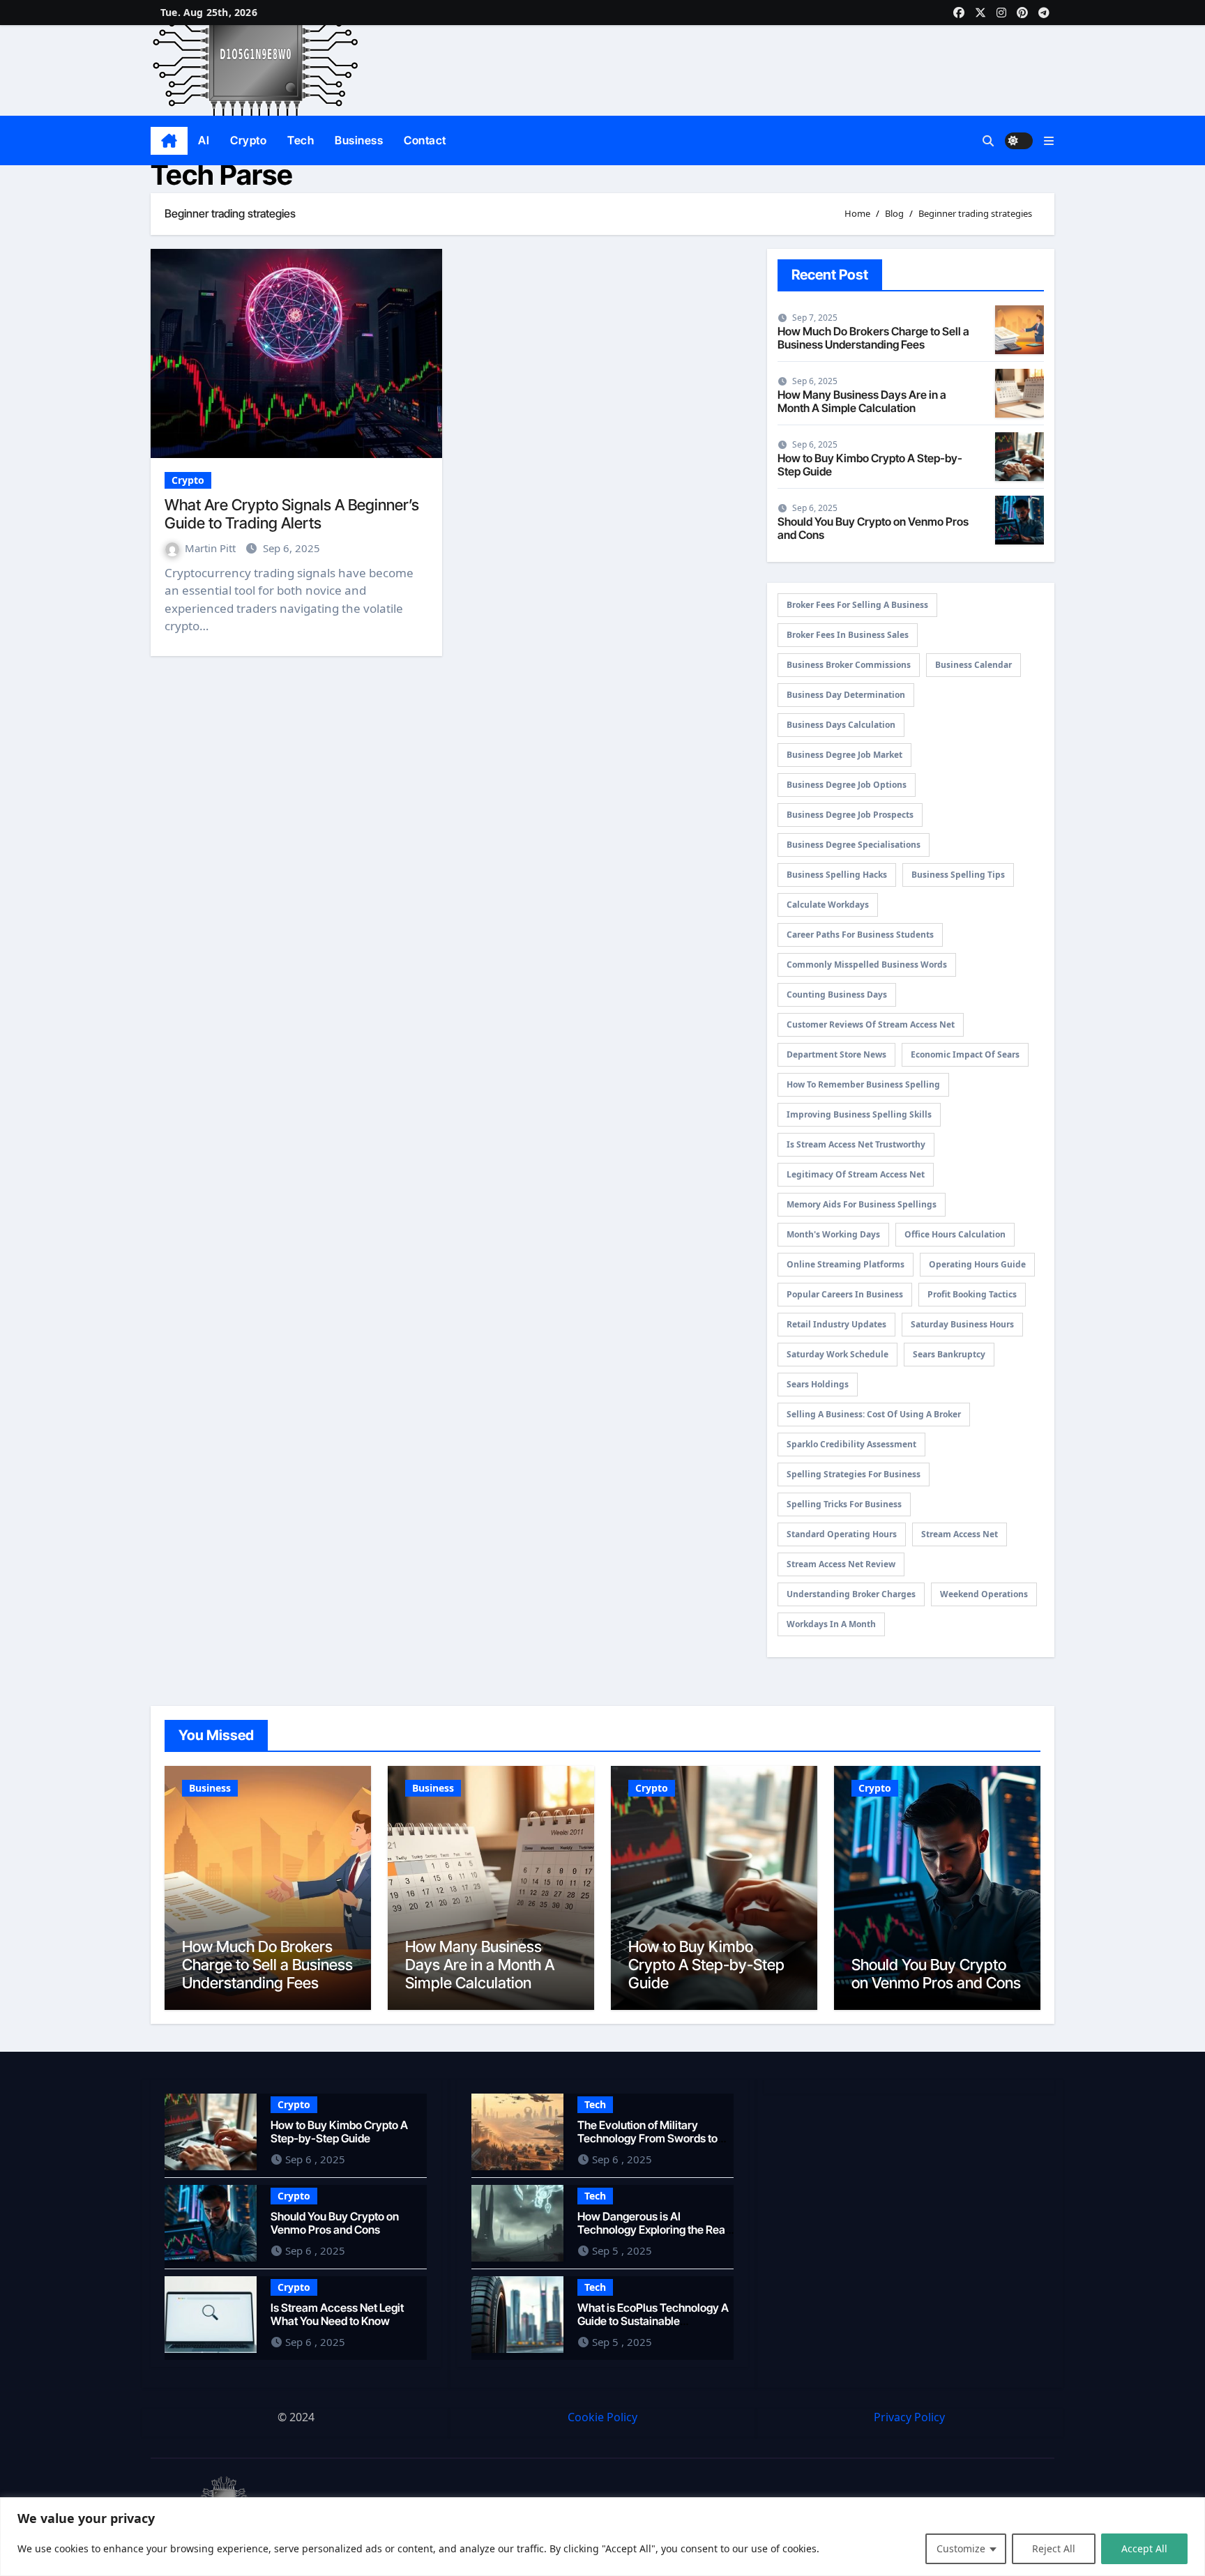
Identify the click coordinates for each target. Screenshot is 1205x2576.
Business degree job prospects (850, 815)
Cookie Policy (602, 2417)
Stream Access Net (960, 1534)
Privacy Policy (909, 2417)
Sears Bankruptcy (949, 1354)
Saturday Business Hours (962, 1324)
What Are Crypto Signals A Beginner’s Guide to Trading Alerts (292, 514)
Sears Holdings (818, 1384)
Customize (961, 2548)
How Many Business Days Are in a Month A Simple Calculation (862, 401)
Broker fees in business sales (848, 635)
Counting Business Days (837, 994)
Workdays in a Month (831, 1624)
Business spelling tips (958, 875)
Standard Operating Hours (842, 1534)
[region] (602, 2537)
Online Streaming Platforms (846, 1264)
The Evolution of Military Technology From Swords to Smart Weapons (647, 2137)
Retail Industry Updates (836, 1324)
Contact (425, 140)
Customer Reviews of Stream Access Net (871, 1024)
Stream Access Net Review (841, 1564)
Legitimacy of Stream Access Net (856, 1174)
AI (204, 140)
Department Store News (836, 1054)
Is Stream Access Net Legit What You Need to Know (337, 2314)
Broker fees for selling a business (857, 605)
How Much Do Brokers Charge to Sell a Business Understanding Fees (873, 338)
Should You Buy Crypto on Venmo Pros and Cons (873, 528)
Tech (301, 140)
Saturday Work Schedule (838, 1354)
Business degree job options (847, 785)
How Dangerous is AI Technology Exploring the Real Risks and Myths (653, 2229)
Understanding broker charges (851, 1594)
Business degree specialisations (854, 845)
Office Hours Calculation (955, 1234)
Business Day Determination (846, 695)
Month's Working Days (833, 1234)
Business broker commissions (849, 665)
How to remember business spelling (863, 1084)
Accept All (1144, 2548)
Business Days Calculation (841, 725)
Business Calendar (973, 665)
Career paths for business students (860, 935)
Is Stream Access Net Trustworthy (856, 1144)
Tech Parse (222, 175)
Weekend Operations (984, 1594)
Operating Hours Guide (977, 1264)
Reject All (1054, 2548)
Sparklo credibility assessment (851, 1444)
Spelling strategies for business (854, 1474)
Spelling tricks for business (844, 1504)
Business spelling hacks (837, 875)
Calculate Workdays (828, 905)
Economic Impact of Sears (965, 1054)
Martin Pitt (212, 548)
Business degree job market (844, 755)
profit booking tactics (972, 1294)
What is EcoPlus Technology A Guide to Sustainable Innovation (653, 2320)
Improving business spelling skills (859, 1114)
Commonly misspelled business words (867, 965)
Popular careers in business (845, 1294)
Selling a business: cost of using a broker (874, 1414)
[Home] (169, 141)
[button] (1049, 141)
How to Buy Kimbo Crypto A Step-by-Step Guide (870, 465)
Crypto (248, 140)
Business (359, 140)
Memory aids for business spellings (862, 1204)
